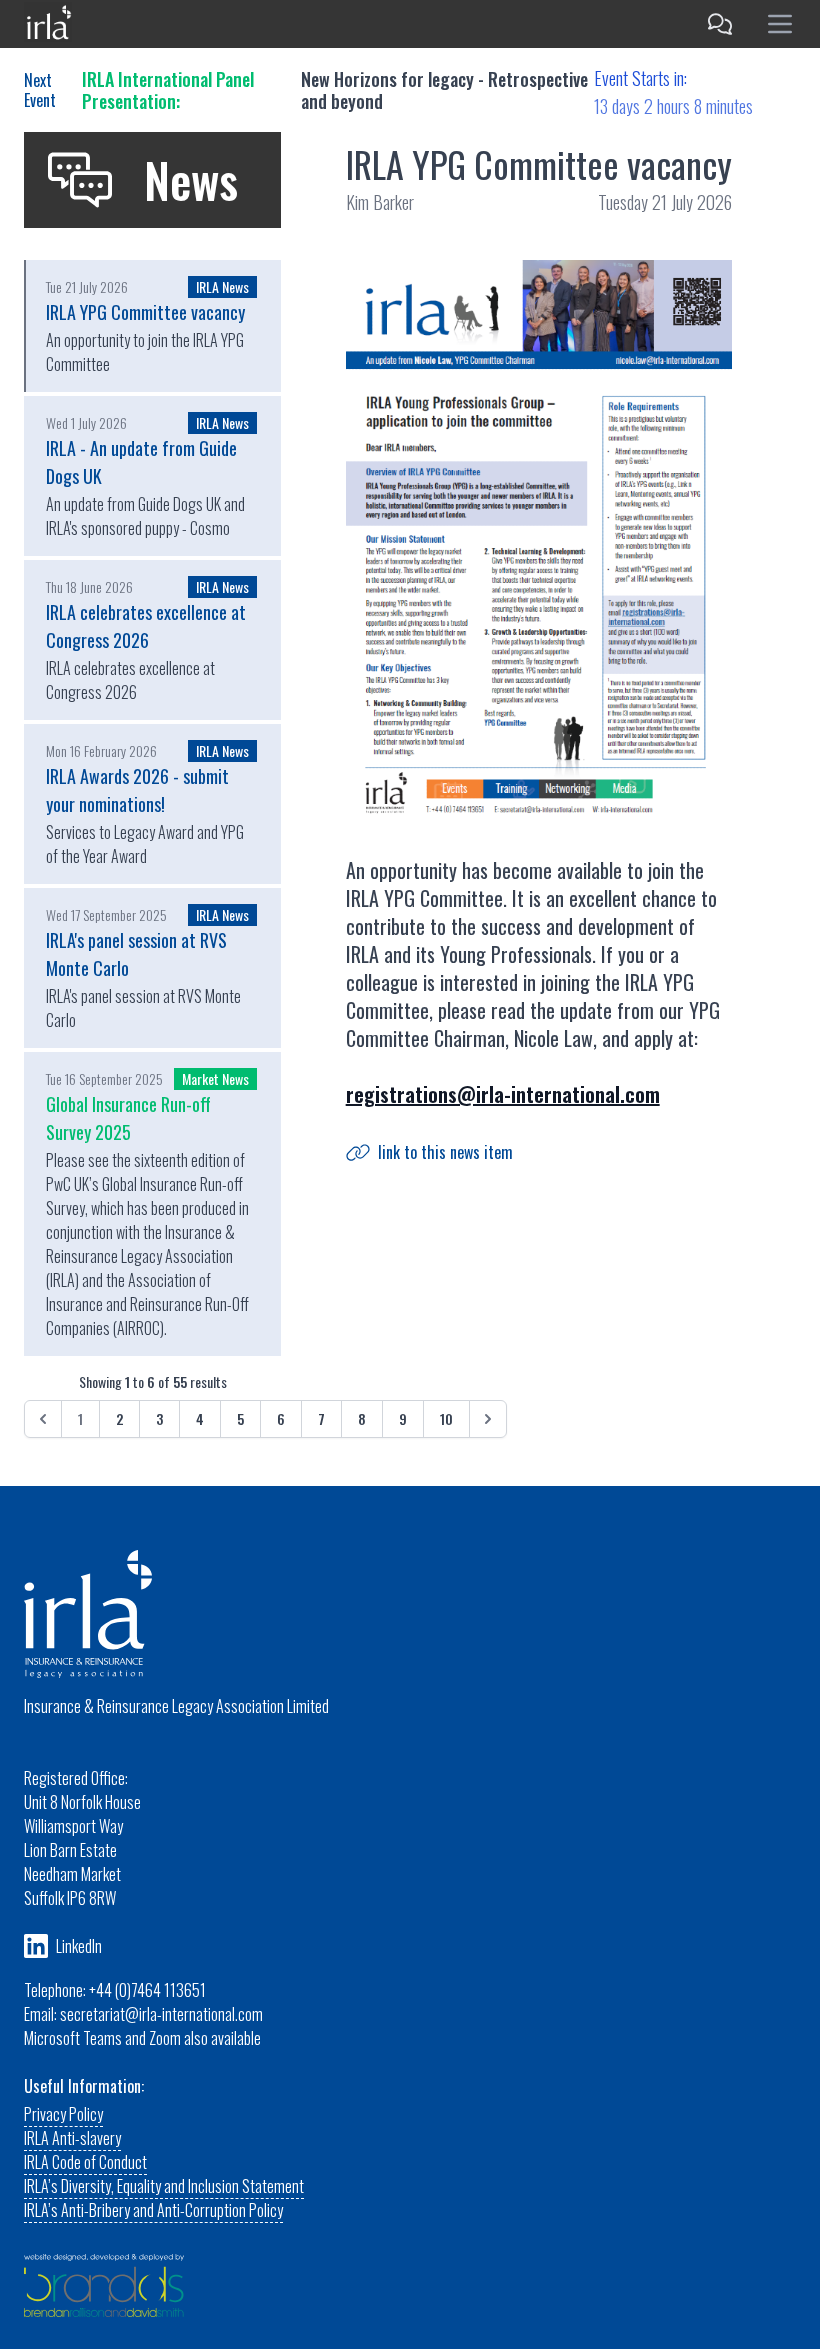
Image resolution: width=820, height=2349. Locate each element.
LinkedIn (79, 1946)
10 (446, 1418)
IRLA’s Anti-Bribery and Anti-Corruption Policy (153, 2210)
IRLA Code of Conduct (85, 2162)
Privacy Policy (63, 2114)
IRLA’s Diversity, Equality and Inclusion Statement (164, 2186)
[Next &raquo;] (488, 1419)
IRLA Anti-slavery (72, 2138)
